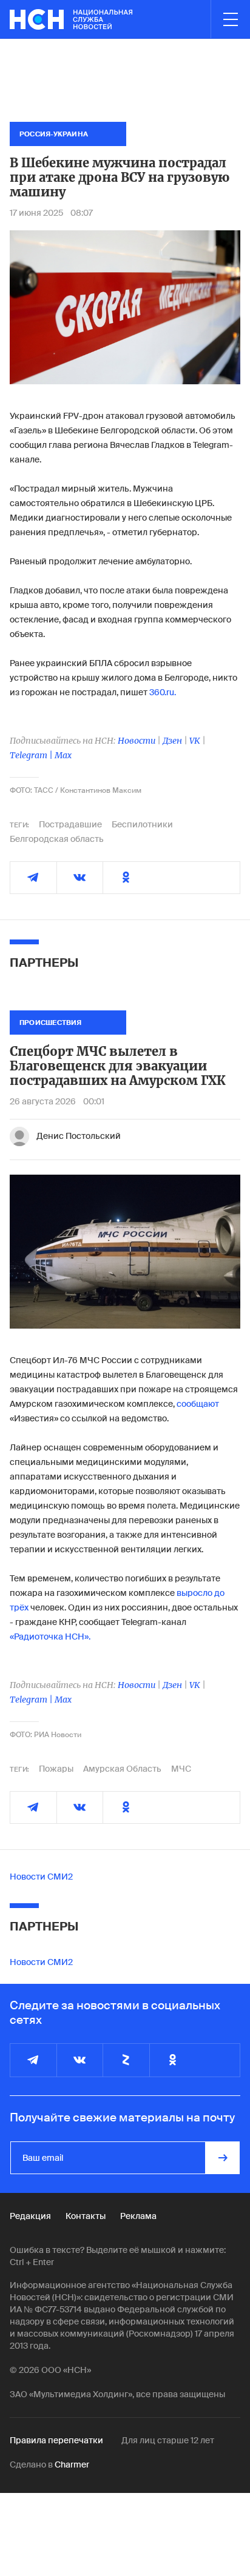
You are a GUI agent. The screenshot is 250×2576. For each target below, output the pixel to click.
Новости (137, 741)
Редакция (30, 2216)
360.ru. (163, 692)
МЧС (181, 1769)
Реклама (138, 2216)
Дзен (172, 741)
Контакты (86, 2216)
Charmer (72, 2464)
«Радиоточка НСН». (50, 1637)
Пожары (56, 1769)
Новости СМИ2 (41, 1877)
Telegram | (32, 755)
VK (195, 741)
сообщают (198, 1404)
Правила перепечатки (56, 2440)
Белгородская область (57, 839)
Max (63, 755)
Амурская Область (122, 1769)
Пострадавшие (70, 824)
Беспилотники (142, 824)
